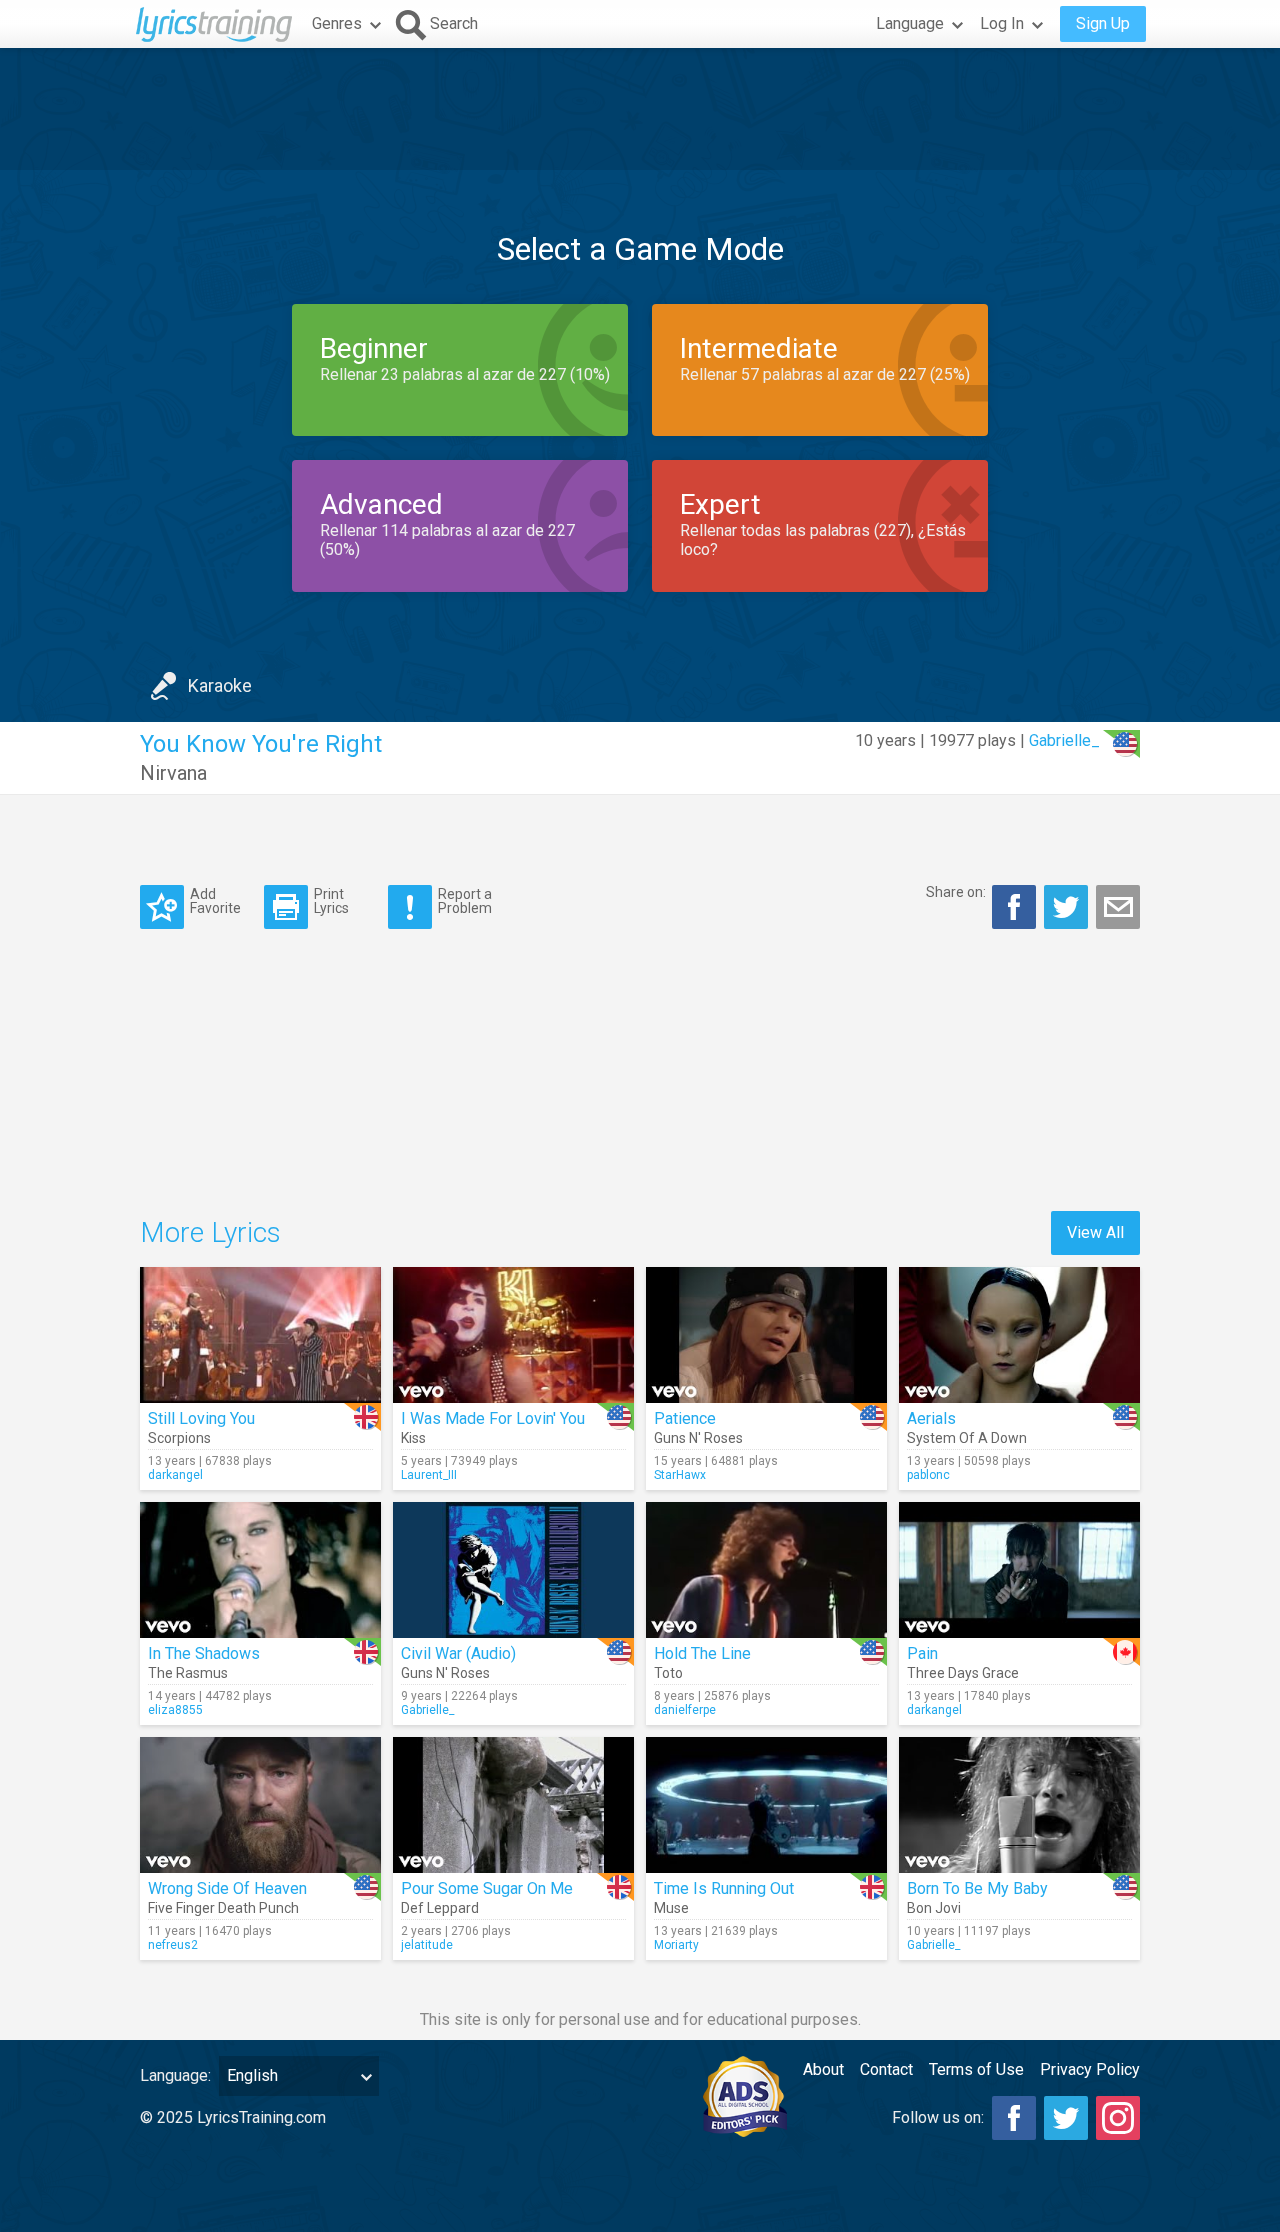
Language (910, 23)
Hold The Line (702, 1653)
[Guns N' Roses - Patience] (766, 1335)
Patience (685, 1418)
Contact (886, 2069)
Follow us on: (938, 2117)
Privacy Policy (1090, 2069)
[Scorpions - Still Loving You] (260, 1335)
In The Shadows (204, 1653)
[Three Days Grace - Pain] (1019, 1570)
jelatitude (427, 1945)
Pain (922, 1653)
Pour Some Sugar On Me (487, 1888)
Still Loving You (201, 1418)
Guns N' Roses (698, 1438)
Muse (671, 1908)
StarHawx (680, 1475)
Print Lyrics (331, 900)
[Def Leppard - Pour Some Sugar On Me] (513, 1805)
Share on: (956, 892)
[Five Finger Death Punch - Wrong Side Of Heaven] (260, 1805)
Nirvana (173, 773)
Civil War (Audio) (458, 1653)
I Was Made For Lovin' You (493, 1418)
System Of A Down (967, 1438)
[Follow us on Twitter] (1066, 2118)
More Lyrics (210, 1232)
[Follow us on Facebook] (1014, 2118)
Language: (175, 2075)
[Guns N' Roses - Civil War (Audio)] (513, 1570)
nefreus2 (173, 1945)
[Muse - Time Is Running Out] (766, 1805)
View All (1095, 1232)
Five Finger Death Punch (223, 1908)
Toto (668, 1673)
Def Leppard (440, 1908)
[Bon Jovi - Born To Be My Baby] (1019, 1805)
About (823, 2069)
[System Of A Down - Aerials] (1019, 1335)
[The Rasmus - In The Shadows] (260, 1570)
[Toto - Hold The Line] (766, 1570)
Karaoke (220, 685)
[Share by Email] (1118, 907)
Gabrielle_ (1064, 740)
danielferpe (685, 1710)
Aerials (931, 1418)
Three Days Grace (963, 1673)
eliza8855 (175, 1710)
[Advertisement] (640, 109)
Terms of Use (976, 2069)
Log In (1002, 23)
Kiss (413, 1438)
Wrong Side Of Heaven (227, 1888)
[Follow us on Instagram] (1118, 2118)
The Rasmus (188, 1673)
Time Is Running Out (724, 1888)
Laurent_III (429, 1475)
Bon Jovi (934, 1908)
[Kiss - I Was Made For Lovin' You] (513, 1335)
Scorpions (179, 1438)
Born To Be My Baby (977, 1888)
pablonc (928, 1475)
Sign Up (1103, 23)
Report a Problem (465, 900)
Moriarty (676, 1945)
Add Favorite (215, 900)
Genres (337, 23)
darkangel (175, 1475)
